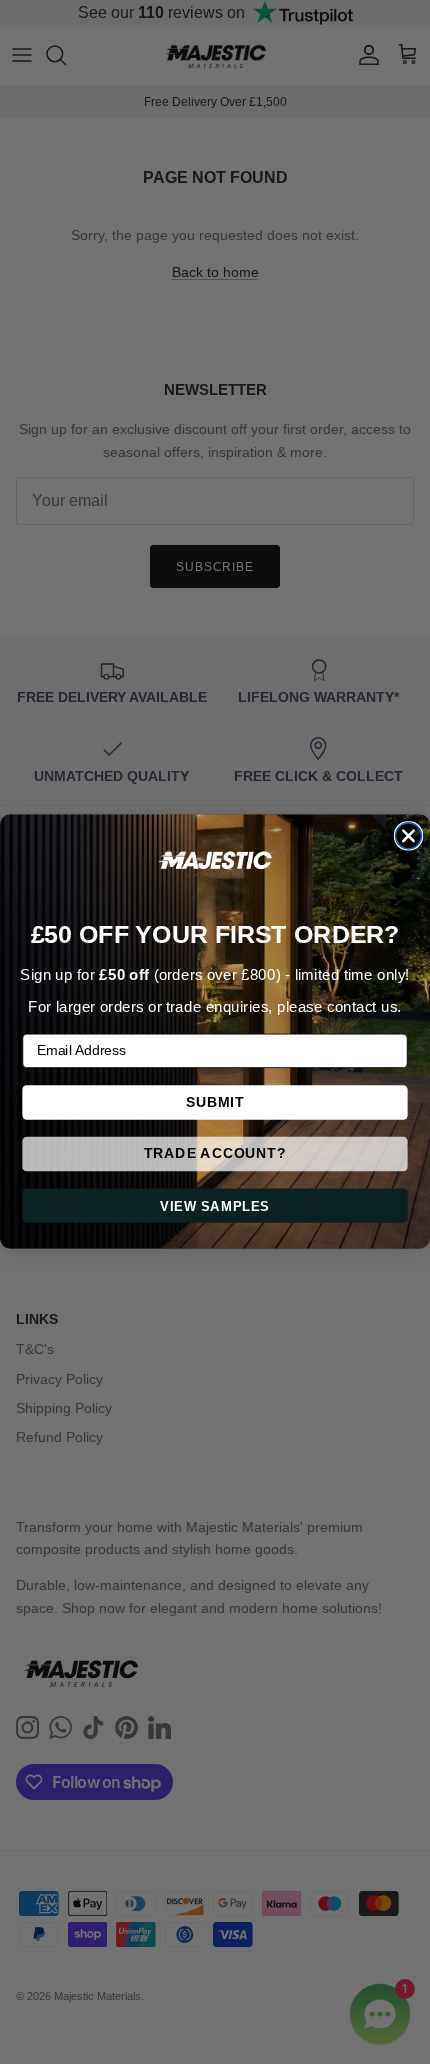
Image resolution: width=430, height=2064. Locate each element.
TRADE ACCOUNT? (215, 1154)
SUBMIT (215, 1102)
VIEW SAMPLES (214, 1206)
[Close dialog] (409, 836)
